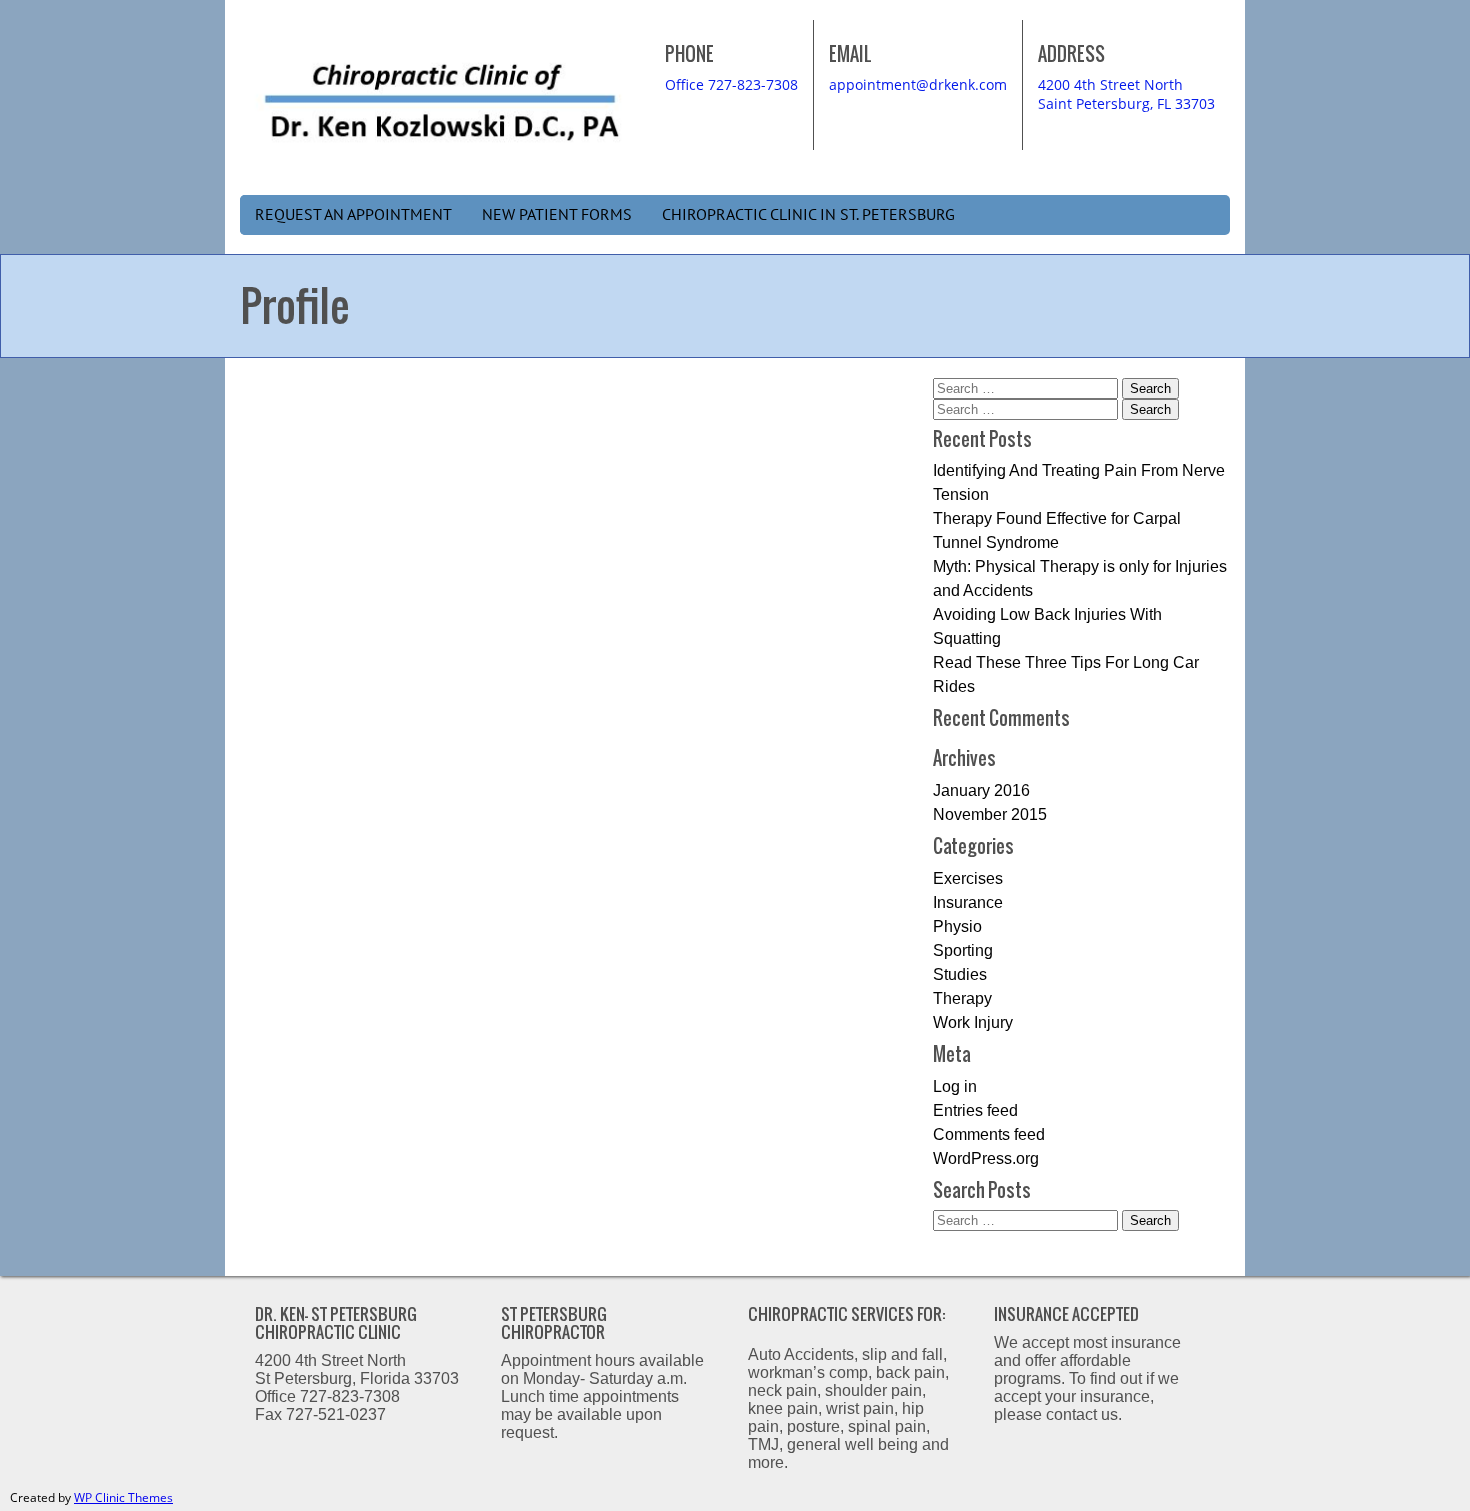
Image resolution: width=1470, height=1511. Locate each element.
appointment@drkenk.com (918, 84)
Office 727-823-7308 (731, 84)
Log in (955, 1086)
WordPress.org (986, 1158)
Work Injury (973, 1022)
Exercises (968, 878)
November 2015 (990, 814)
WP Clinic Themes (123, 1497)
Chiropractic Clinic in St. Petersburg (808, 215)
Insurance (968, 902)
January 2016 (981, 790)
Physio (957, 926)
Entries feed (975, 1110)
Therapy (962, 998)
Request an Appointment (353, 215)
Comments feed (989, 1134)
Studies (960, 974)
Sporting (963, 950)
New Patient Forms (557, 215)
